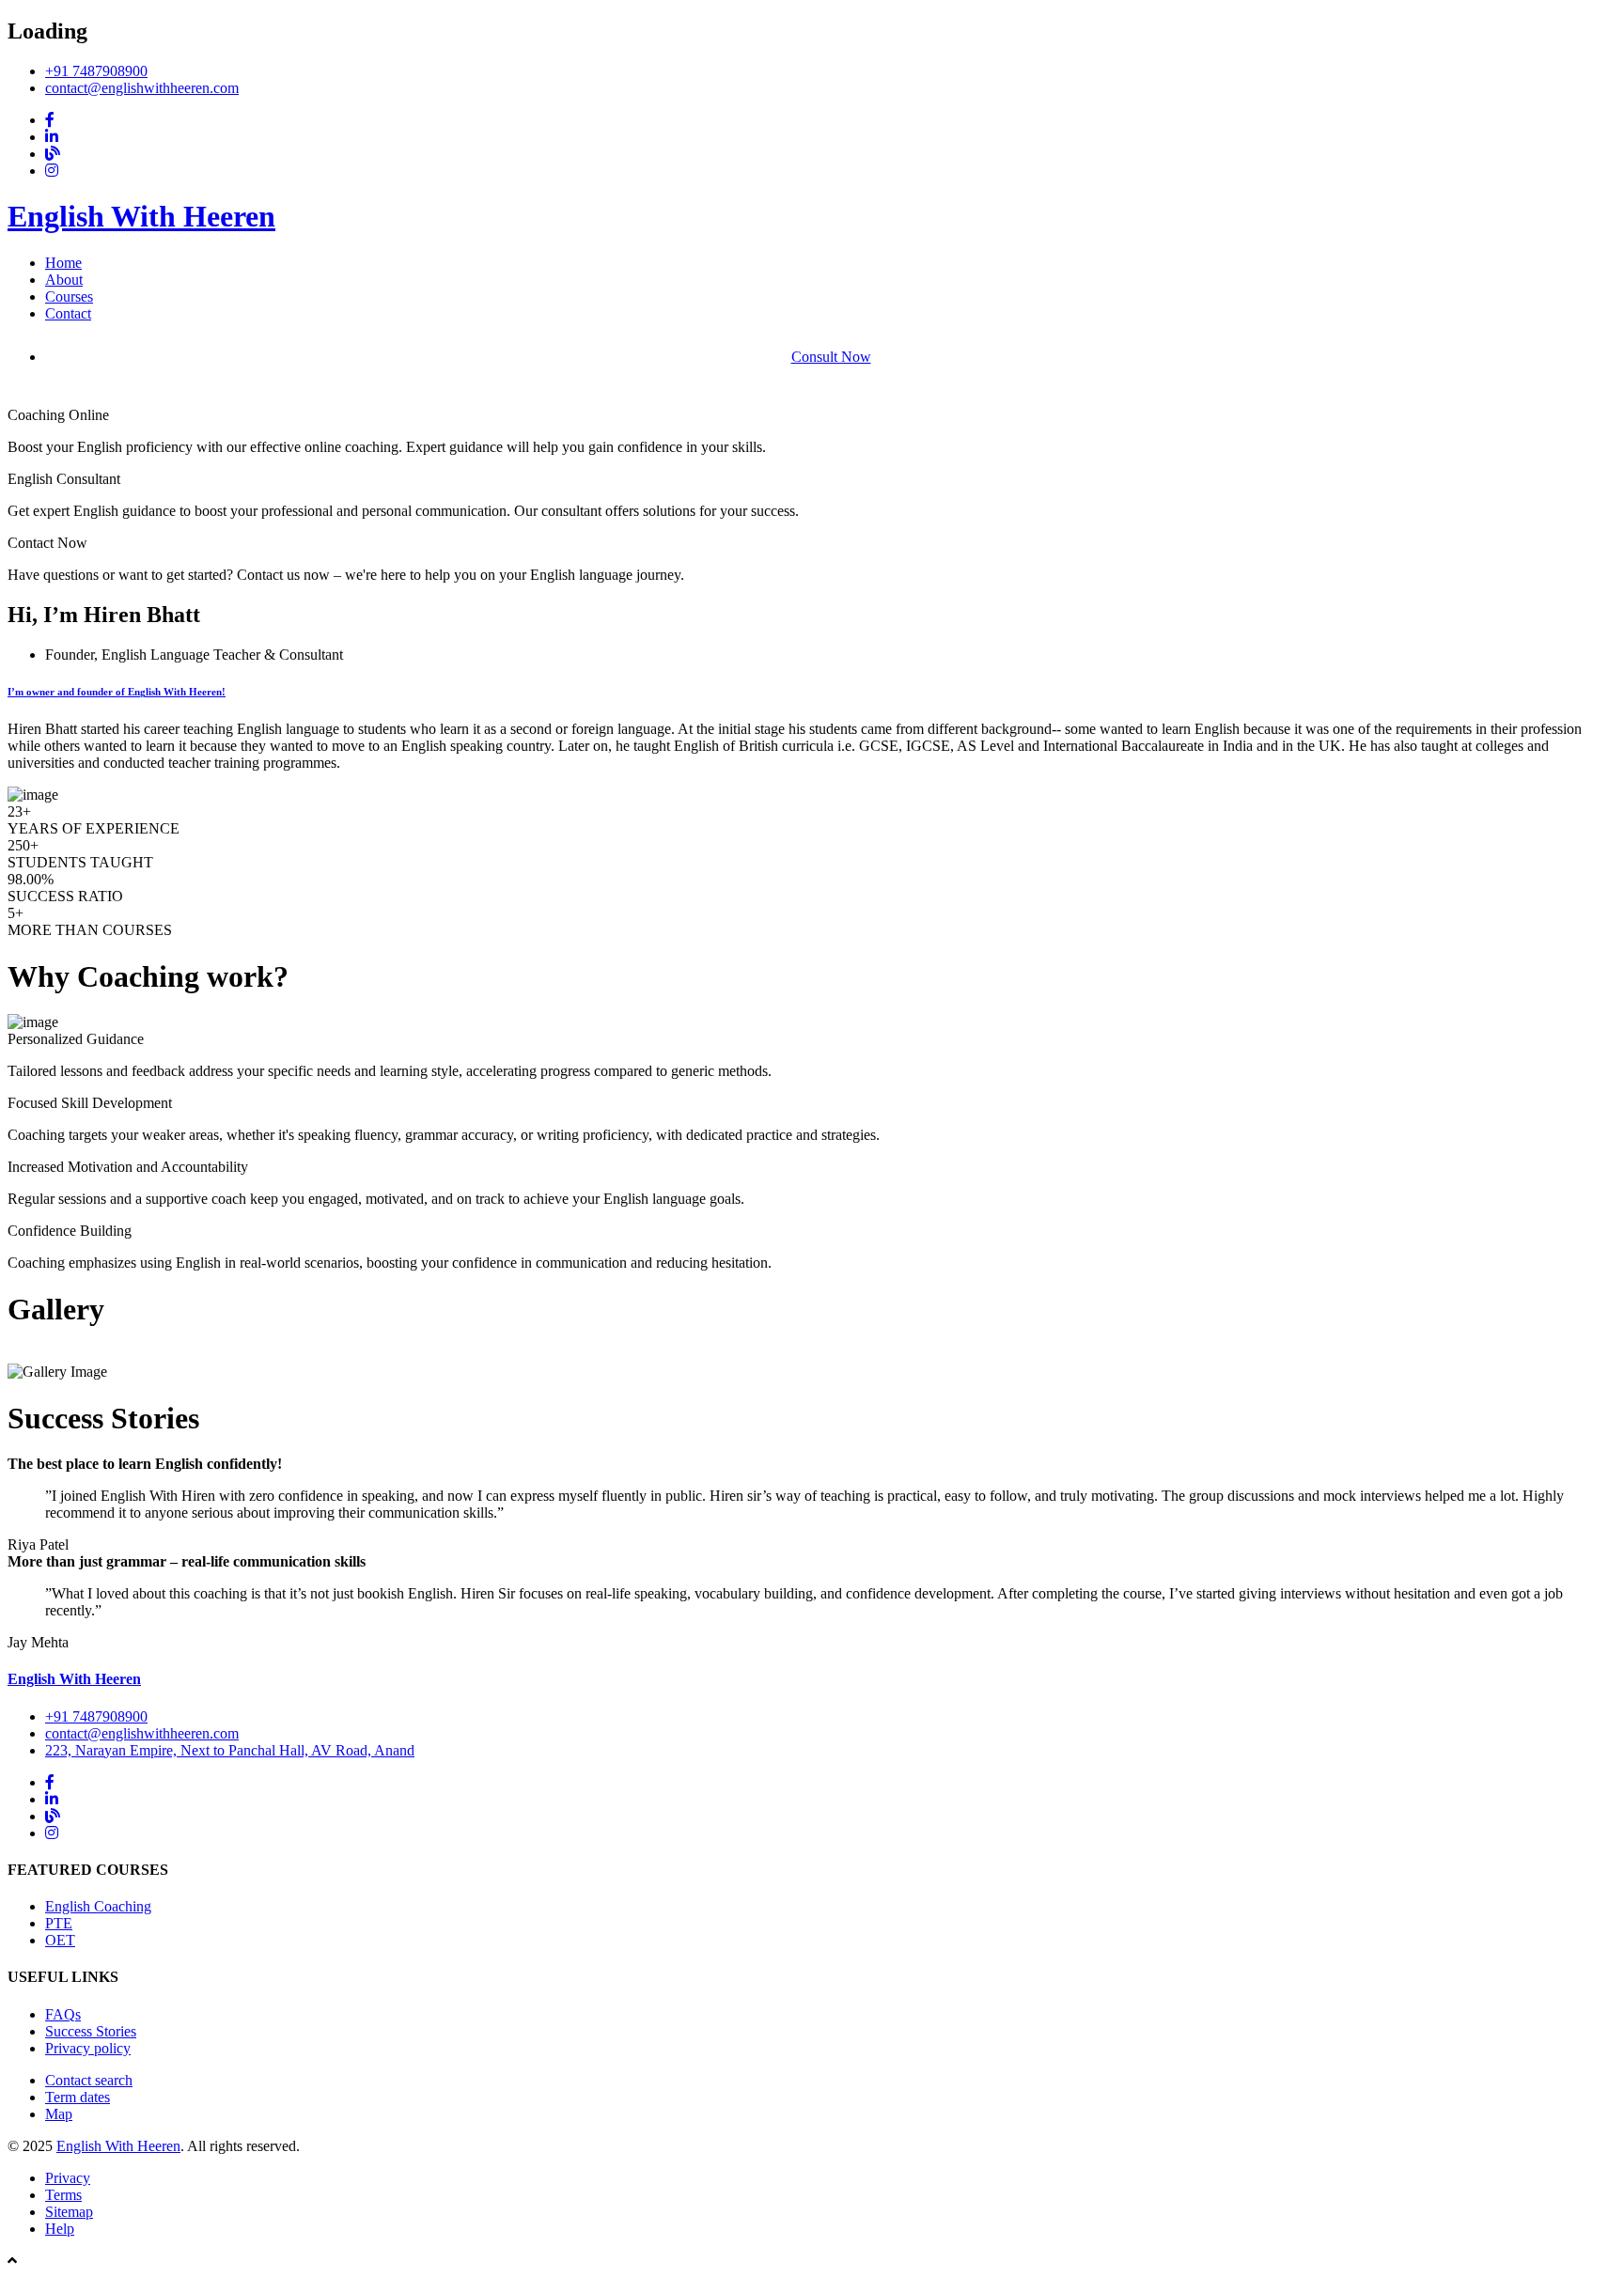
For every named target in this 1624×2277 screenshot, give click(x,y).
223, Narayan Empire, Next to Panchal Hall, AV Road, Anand (230, 1750)
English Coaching (98, 1906)
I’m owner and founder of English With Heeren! (117, 692)
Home (63, 263)
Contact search (89, 2080)
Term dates (78, 2097)
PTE (59, 1923)
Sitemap (69, 2212)
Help (60, 2229)
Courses (69, 296)
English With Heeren (141, 216)
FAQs (63, 2014)
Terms (63, 2195)
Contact (68, 313)
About (64, 280)
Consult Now (831, 357)
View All (34, 1355)
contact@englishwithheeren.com (142, 88)
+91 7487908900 (96, 71)
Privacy (68, 2178)
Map (59, 2114)
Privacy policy (88, 2048)
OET (60, 1940)
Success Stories (91, 2031)
